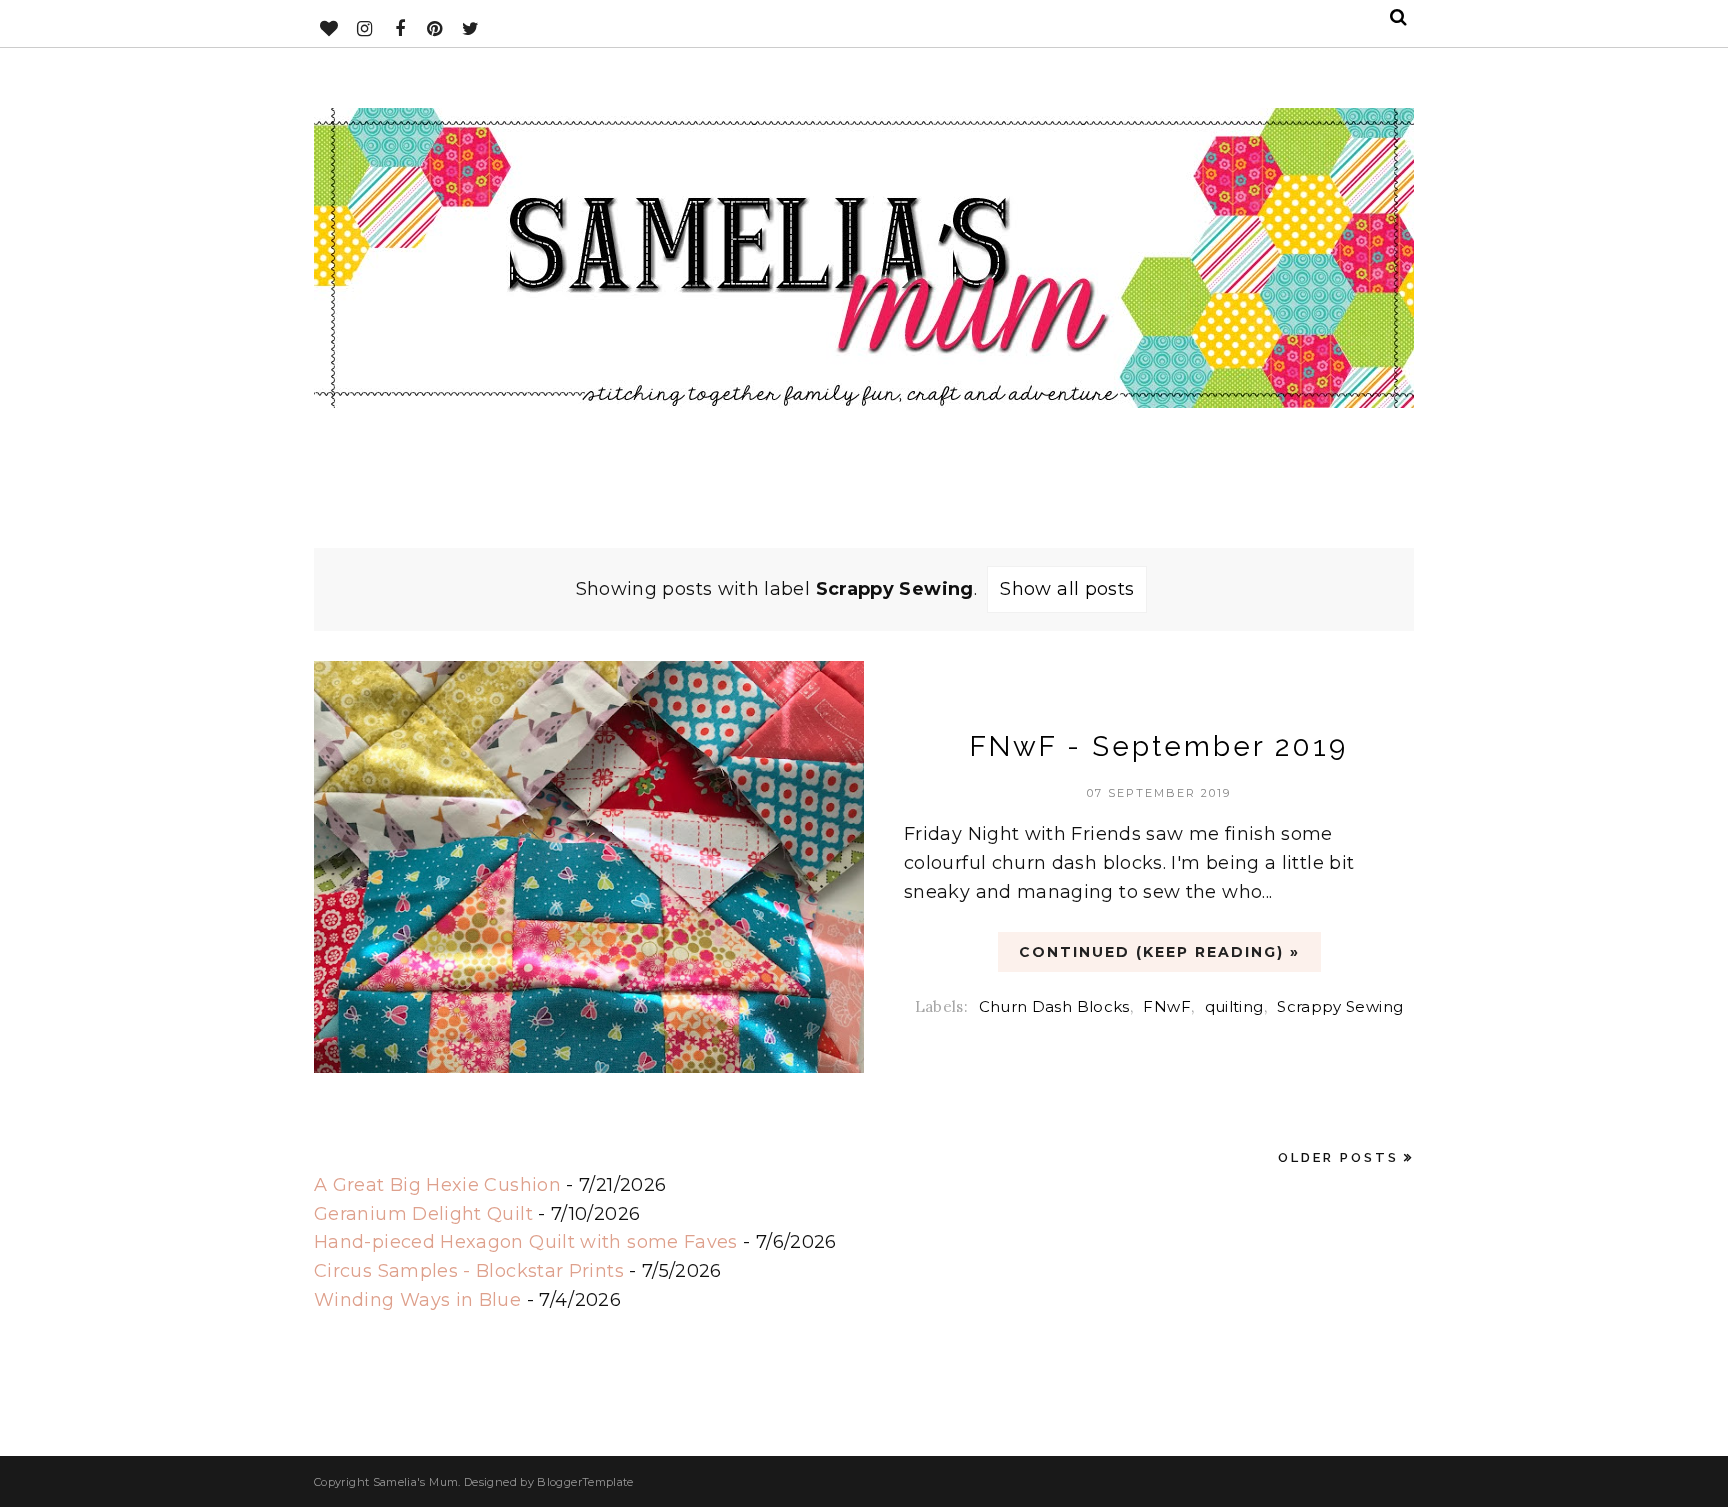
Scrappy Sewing (1340, 1006)
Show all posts (1067, 589)
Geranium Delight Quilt (423, 1214)
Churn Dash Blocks (1054, 1006)
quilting (1234, 1006)
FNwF (1166, 1006)
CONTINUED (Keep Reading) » (1159, 952)
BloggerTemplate (585, 1482)
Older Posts (1338, 1157)
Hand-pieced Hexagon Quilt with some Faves (526, 1242)
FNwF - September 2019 (1159, 746)
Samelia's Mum (416, 1482)
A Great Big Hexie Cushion (437, 1185)
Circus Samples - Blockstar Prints (469, 1271)
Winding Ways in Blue (417, 1300)
